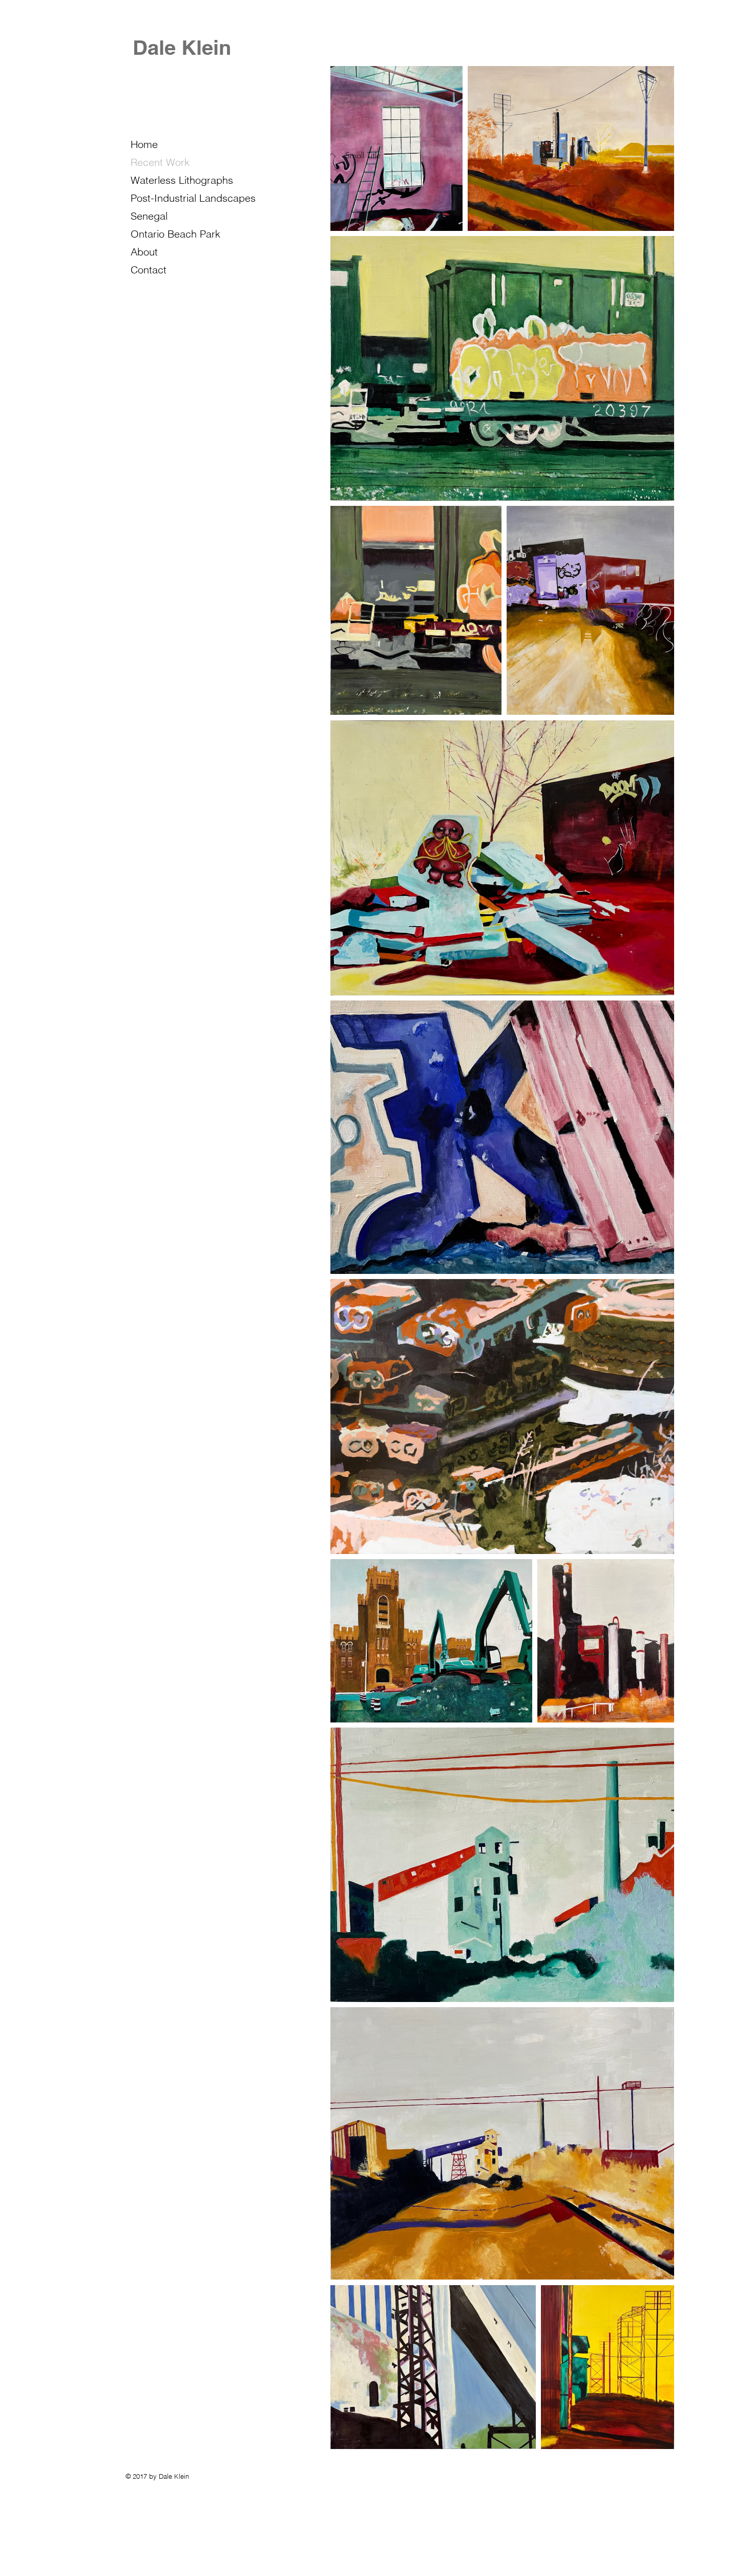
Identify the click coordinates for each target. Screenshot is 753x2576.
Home (144, 144)
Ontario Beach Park (175, 234)
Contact (149, 270)
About (144, 252)
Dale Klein (182, 47)
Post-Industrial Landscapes (193, 198)
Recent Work (160, 162)
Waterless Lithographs (182, 180)
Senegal (149, 216)
